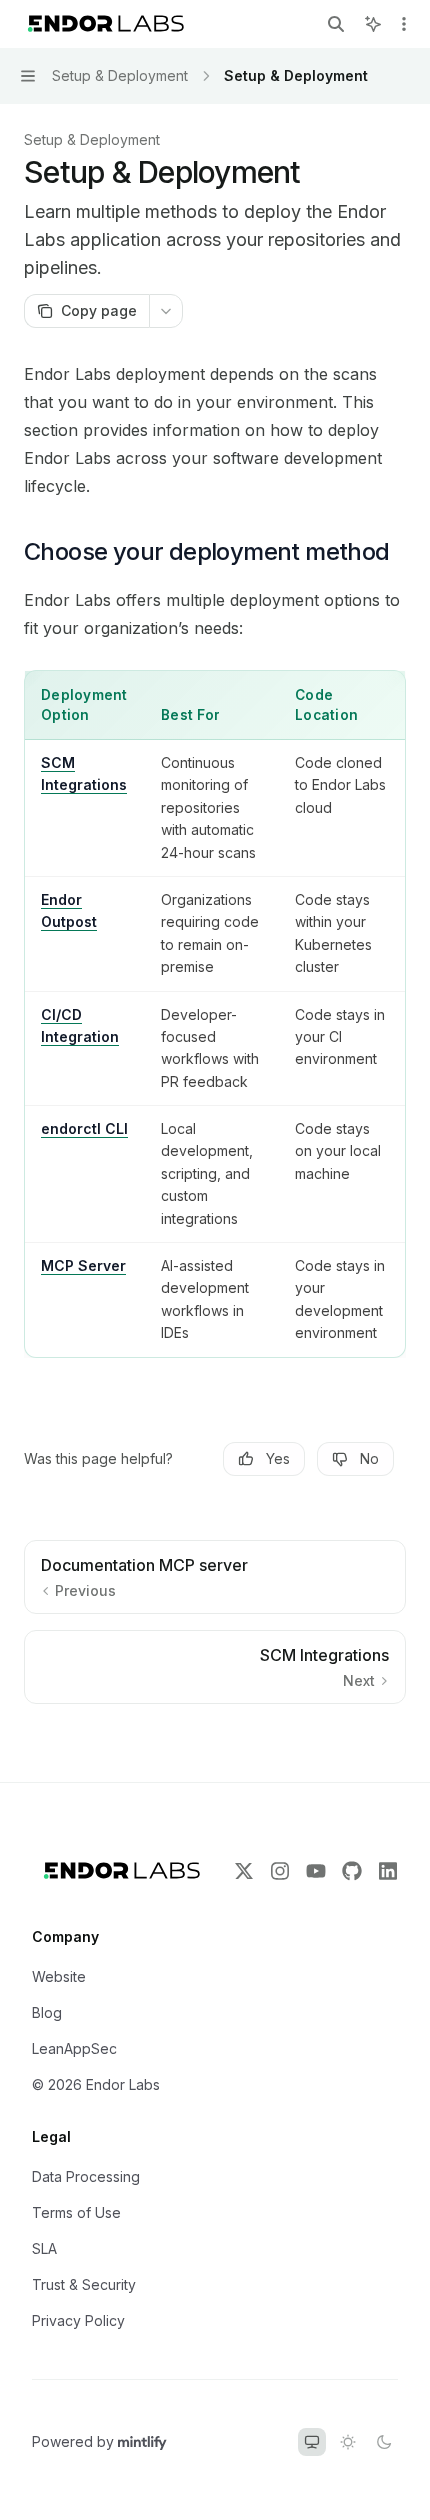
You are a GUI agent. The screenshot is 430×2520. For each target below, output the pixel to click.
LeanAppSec (74, 2048)
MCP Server (83, 1265)
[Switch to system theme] (312, 2442)
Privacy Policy (78, 2320)
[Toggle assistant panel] (373, 24)
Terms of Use (76, 2212)
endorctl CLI (84, 1128)
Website (59, 1976)
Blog (47, 2012)
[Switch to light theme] (348, 2442)
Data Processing (86, 2176)
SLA (44, 2248)
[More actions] (404, 24)
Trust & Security (84, 2284)
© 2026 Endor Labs (96, 2084)
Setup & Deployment (92, 139)
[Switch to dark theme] (384, 2442)
